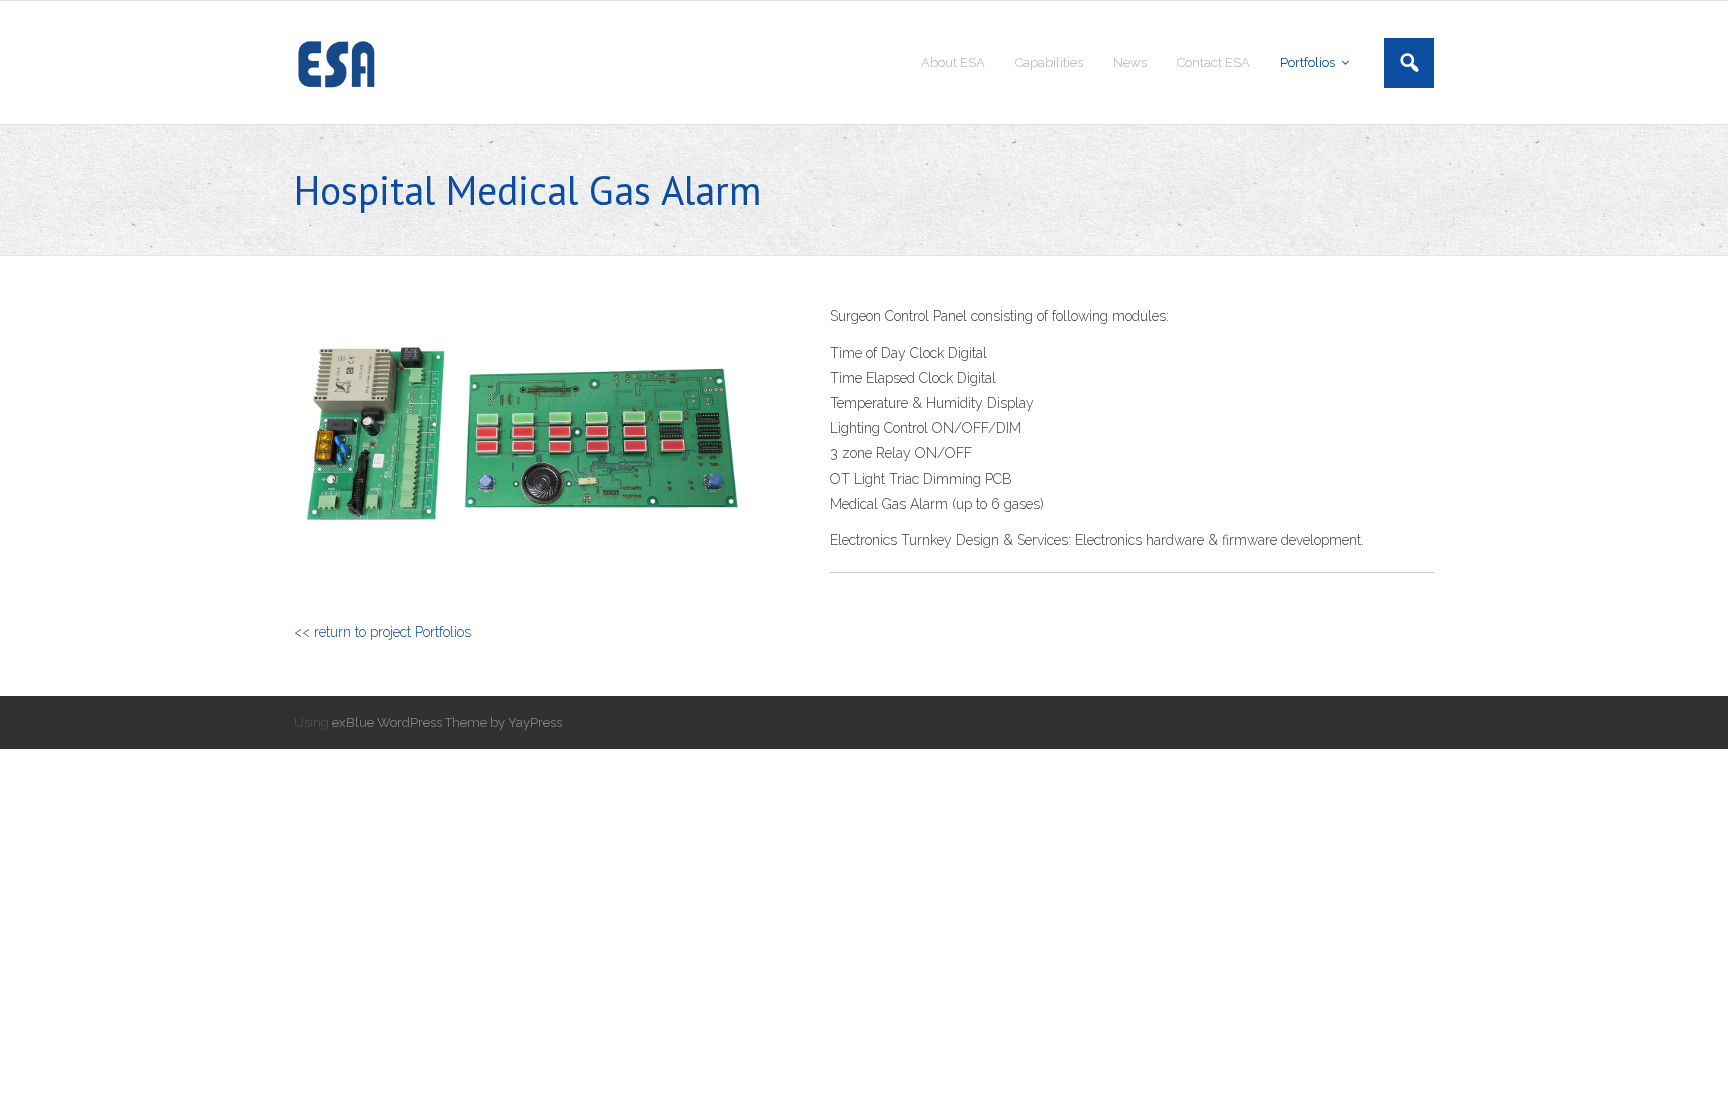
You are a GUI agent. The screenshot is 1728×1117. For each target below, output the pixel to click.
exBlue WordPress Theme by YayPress (447, 722)
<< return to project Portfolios (382, 632)
